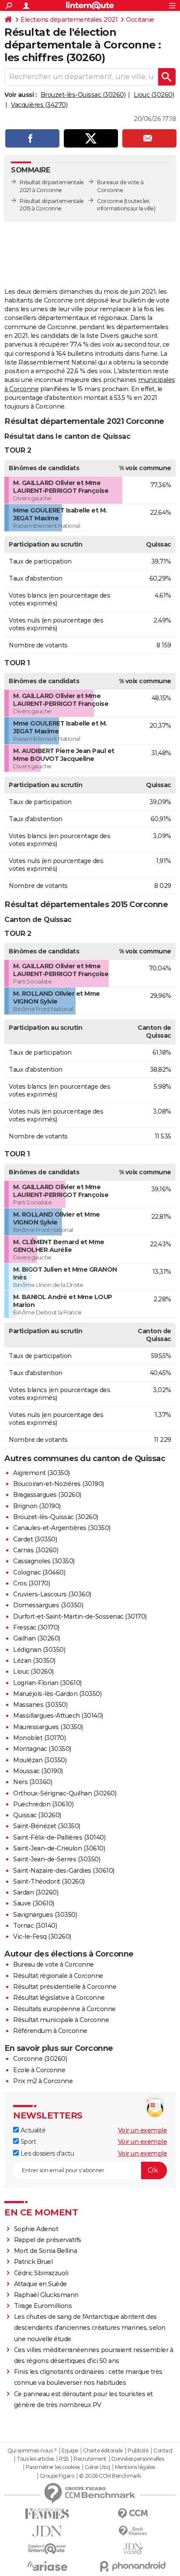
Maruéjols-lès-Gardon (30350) (57, 1694)
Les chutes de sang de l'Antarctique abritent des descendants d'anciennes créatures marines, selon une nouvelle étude (90, 2328)
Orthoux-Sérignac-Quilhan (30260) (65, 1793)
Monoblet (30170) (39, 1738)
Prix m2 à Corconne (43, 2081)
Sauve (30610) (34, 1903)
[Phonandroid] (133, 2566)
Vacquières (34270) (39, 105)
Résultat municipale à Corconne (61, 2020)
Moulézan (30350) (40, 1760)
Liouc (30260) (154, 95)
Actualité (32, 2130)
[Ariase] (47, 2566)
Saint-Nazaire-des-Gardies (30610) (64, 1871)
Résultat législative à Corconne (59, 1998)
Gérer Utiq (97, 2467)
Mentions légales (135, 2467)
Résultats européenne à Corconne (64, 2009)
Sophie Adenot (36, 2229)
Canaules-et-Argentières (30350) (62, 1528)
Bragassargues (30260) (47, 1495)
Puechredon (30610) (43, 1804)
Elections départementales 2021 (69, 20)
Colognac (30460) (39, 1572)
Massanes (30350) (40, 1705)
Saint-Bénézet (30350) (47, 1826)
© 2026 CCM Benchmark (110, 2476)
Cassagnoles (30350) (44, 1561)
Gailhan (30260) (37, 1638)
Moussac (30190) (38, 1771)
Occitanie (140, 20)
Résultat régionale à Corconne (58, 1976)
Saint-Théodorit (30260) (49, 1881)
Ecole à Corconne (39, 2070)
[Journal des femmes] (47, 2514)
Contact (163, 2451)
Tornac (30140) (35, 1926)
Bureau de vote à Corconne (54, 1964)
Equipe (70, 2451)
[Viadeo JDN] (133, 2549)
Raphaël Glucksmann (46, 2295)
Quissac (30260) (37, 1815)
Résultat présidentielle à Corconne (65, 1987)
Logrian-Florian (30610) (47, 1683)
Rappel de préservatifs (48, 2240)
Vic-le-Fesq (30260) (42, 1936)
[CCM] (133, 2514)
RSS (64, 2459)
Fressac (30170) (36, 1627)
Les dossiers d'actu (46, 2153)
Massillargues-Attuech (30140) (58, 1716)
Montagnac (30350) (42, 1749)
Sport (27, 2142)
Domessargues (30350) (48, 1605)
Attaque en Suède (40, 2284)
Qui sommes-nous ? (32, 2451)
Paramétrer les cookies (53, 2467)
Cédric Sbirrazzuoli (41, 2273)
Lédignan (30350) (39, 1650)
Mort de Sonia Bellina (46, 2251)
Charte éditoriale (103, 2451)
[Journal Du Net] (47, 2531)
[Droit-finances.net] (133, 2531)
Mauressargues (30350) (48, 1727)
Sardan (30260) (36, 1892)
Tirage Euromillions (43, 2306)
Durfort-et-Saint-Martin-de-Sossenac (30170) (80, 1616)
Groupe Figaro (57, 2476)
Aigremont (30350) (42, 1473)
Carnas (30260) (36, 1550)
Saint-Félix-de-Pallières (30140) (59, 1837)
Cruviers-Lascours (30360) (52, 1594)
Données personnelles (138, 2459)
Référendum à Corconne (50, 2031)
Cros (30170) (31, 1583)
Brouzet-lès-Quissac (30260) (83, 95)
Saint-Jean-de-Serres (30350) (57, 1859)
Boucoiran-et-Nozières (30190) (59, 1484)
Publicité (138, 2451)
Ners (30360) (33, 1782)
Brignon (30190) (37, 1506)
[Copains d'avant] (47, 2549)
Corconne (110, 201)
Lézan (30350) (34, 1661)
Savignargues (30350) (45, 1915)
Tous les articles (35, 2459)
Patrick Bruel (33, 2262)
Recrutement (90, 2459)
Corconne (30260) (40, 2059)
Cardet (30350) (35, 1539)
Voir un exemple (143, 2130)
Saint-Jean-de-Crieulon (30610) (59, 1848)
